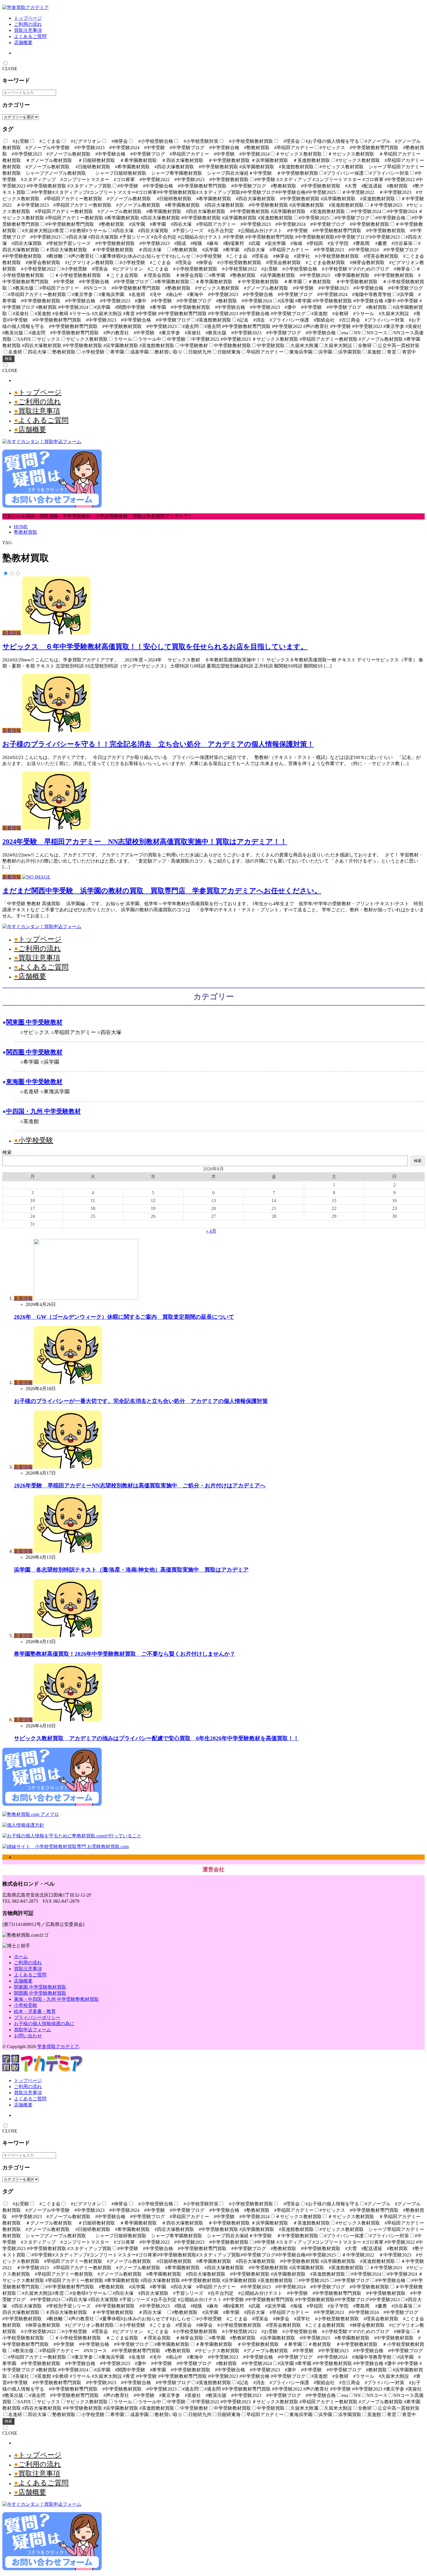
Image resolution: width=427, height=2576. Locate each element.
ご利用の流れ (28, 24)
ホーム (21, 1957)
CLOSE (10, 69)
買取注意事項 (28, 30)
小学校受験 (36, 1140)
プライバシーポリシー (37, 2017)
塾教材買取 (26, 532)
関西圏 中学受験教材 (34, 1052)
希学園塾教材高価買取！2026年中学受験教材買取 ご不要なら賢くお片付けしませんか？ (125, 1654)
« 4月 (211, 1231)
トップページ (28, 18)
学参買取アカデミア (58, 2046)
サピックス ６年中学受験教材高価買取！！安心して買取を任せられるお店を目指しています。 (155, 647)
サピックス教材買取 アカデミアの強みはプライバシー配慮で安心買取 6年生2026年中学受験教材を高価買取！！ (156, 1738)
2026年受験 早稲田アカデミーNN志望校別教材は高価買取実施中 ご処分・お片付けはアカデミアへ (140, 1485)
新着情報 (12, 633)
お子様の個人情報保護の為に (44, 2024)
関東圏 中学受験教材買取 (40, 1987)
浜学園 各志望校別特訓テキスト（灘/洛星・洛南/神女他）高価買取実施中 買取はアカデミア (131, 1570)
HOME (21, 527)
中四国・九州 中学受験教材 (43, 1111)
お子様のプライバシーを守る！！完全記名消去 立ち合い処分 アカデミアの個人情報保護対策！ (158, 744)
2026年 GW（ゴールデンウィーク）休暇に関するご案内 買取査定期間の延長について (124, 1317)
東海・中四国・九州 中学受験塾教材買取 (56, 1999)
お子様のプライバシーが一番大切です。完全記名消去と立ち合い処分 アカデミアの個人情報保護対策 (141, 1401)
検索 (8, 359)
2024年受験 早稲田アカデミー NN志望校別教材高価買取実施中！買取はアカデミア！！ (145, 842)
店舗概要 (23, 43)
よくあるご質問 (30, 36)
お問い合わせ (28, 2036)
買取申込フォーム (33, 2030)
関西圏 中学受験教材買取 (40, 1993)
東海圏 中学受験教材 (34, 1082)
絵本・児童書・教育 (35, 2011)
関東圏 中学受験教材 (34, 1022)
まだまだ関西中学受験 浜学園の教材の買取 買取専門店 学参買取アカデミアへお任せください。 (162, 891)
